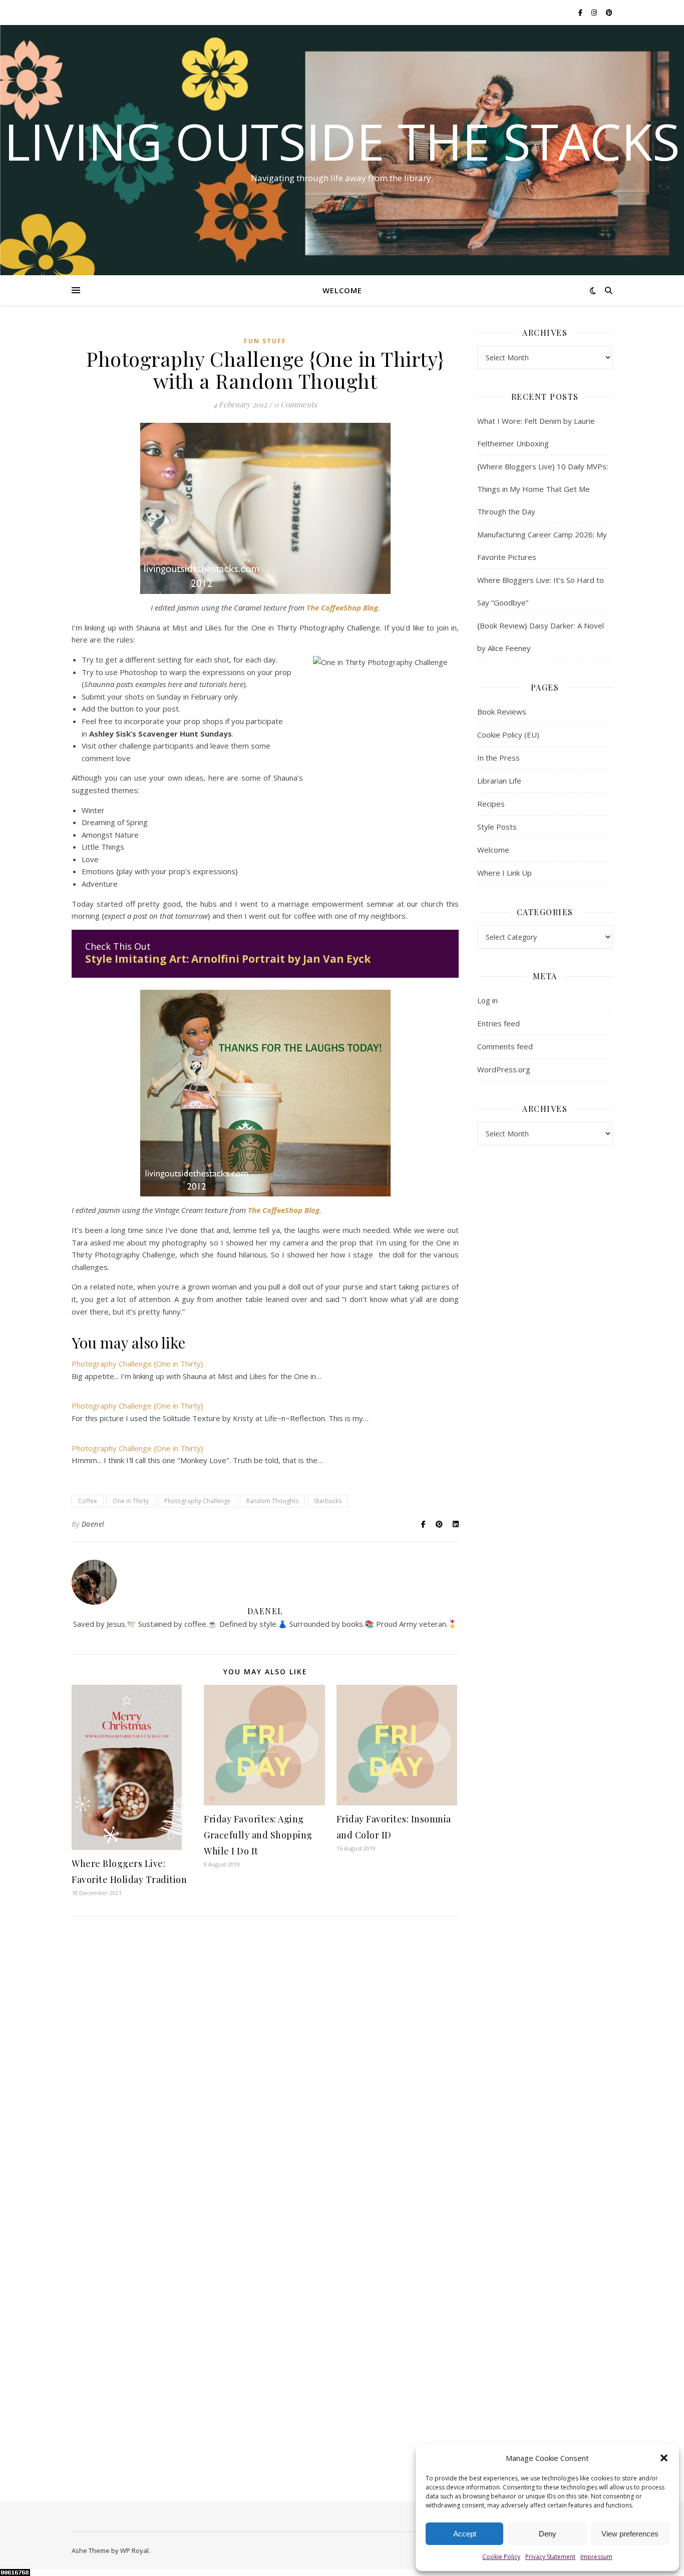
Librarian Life (499, 781)
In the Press (498, 758)
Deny (548, 2534)
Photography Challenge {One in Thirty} (137, 1364)
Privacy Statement (550, 2557)
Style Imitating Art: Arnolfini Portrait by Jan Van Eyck (228, 959)
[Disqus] (265, 2069)
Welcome (342, 290)
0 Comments (295, 404)
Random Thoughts (272, 1501)
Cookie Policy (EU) (508, 735)
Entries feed (498, 1023)
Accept (465, 2534)
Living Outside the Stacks (342, 141)
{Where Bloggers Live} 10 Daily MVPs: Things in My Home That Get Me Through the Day (543, 489)
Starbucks (328, 1501)
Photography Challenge (198, 1501)
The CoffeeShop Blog (342, 607)
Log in (487, 1000)
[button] (664, 2458)
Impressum (596, 2557)
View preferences (630, 2534)
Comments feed (505, 1046)
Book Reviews (502, 712)
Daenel (93, 1524)
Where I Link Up (504, 873)
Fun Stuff (265, 341)
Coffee (88, 1501)
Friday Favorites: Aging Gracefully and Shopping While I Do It (258, 1835)
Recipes (491, 804)
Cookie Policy (501, 2557)
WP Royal (134, 2550)
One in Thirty (131, 1501)
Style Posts (497, 827)
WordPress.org (504, 1069)
